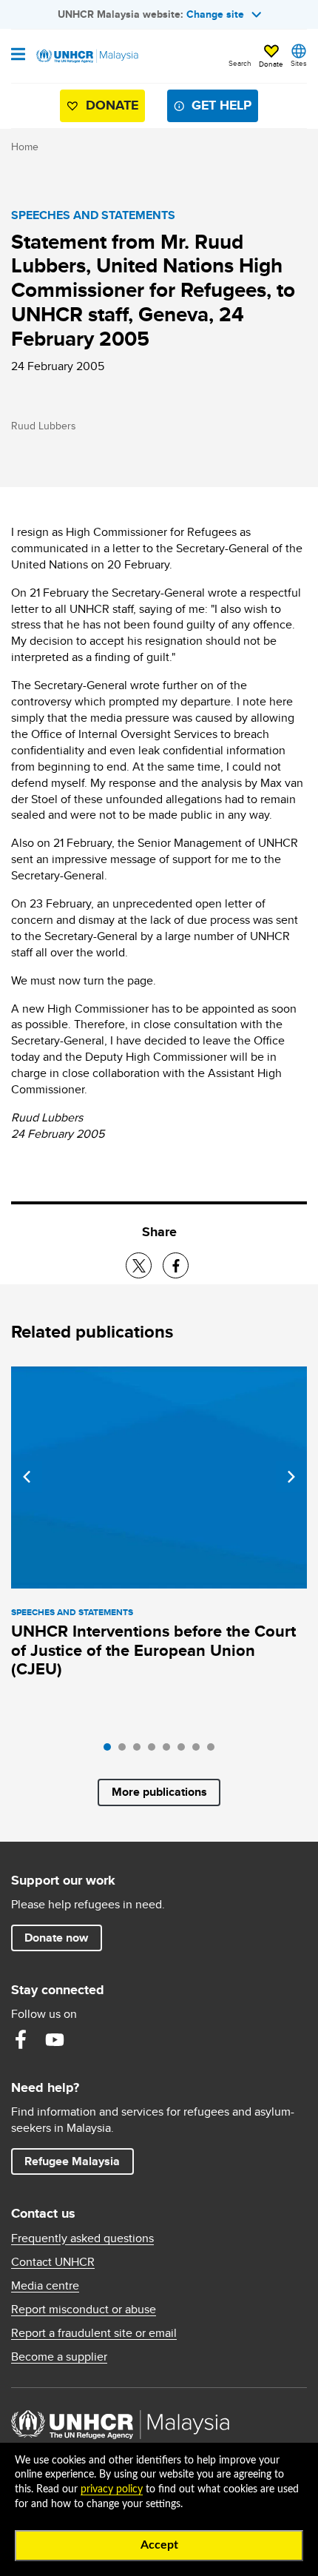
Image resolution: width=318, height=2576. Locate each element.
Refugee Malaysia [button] (79, 2161)
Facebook (21, 2039)
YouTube (55, 2039)
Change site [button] (215, 14)
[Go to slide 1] (111, 1751)
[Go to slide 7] (200, 1751)
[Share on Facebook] (176, 1265)
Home (25, 147)
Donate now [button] (56, 1938)
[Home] (87, 56)
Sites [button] (299, 63)
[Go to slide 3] (141, 1751)
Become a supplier (59, 2357)
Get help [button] (216, 108)
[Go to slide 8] (214, 1751)
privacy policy (112, 2489)
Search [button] (240, 63)
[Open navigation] (18, 56)
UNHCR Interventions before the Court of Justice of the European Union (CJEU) (153, 1650)
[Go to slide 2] (126, 1751)
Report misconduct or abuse (84, 2310)
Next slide (291, 1477)
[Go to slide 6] (185, 1751)
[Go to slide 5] (170, 1751)
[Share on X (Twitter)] (139, 1265)
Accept (159, 2545)
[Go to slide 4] (155, 1751)
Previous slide (27, 1477)
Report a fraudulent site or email (94, 2333)
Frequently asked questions (82, 2238)
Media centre (45, 2286)
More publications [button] (159, 1792)
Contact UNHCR (53, 2262)
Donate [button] (271, 64)
